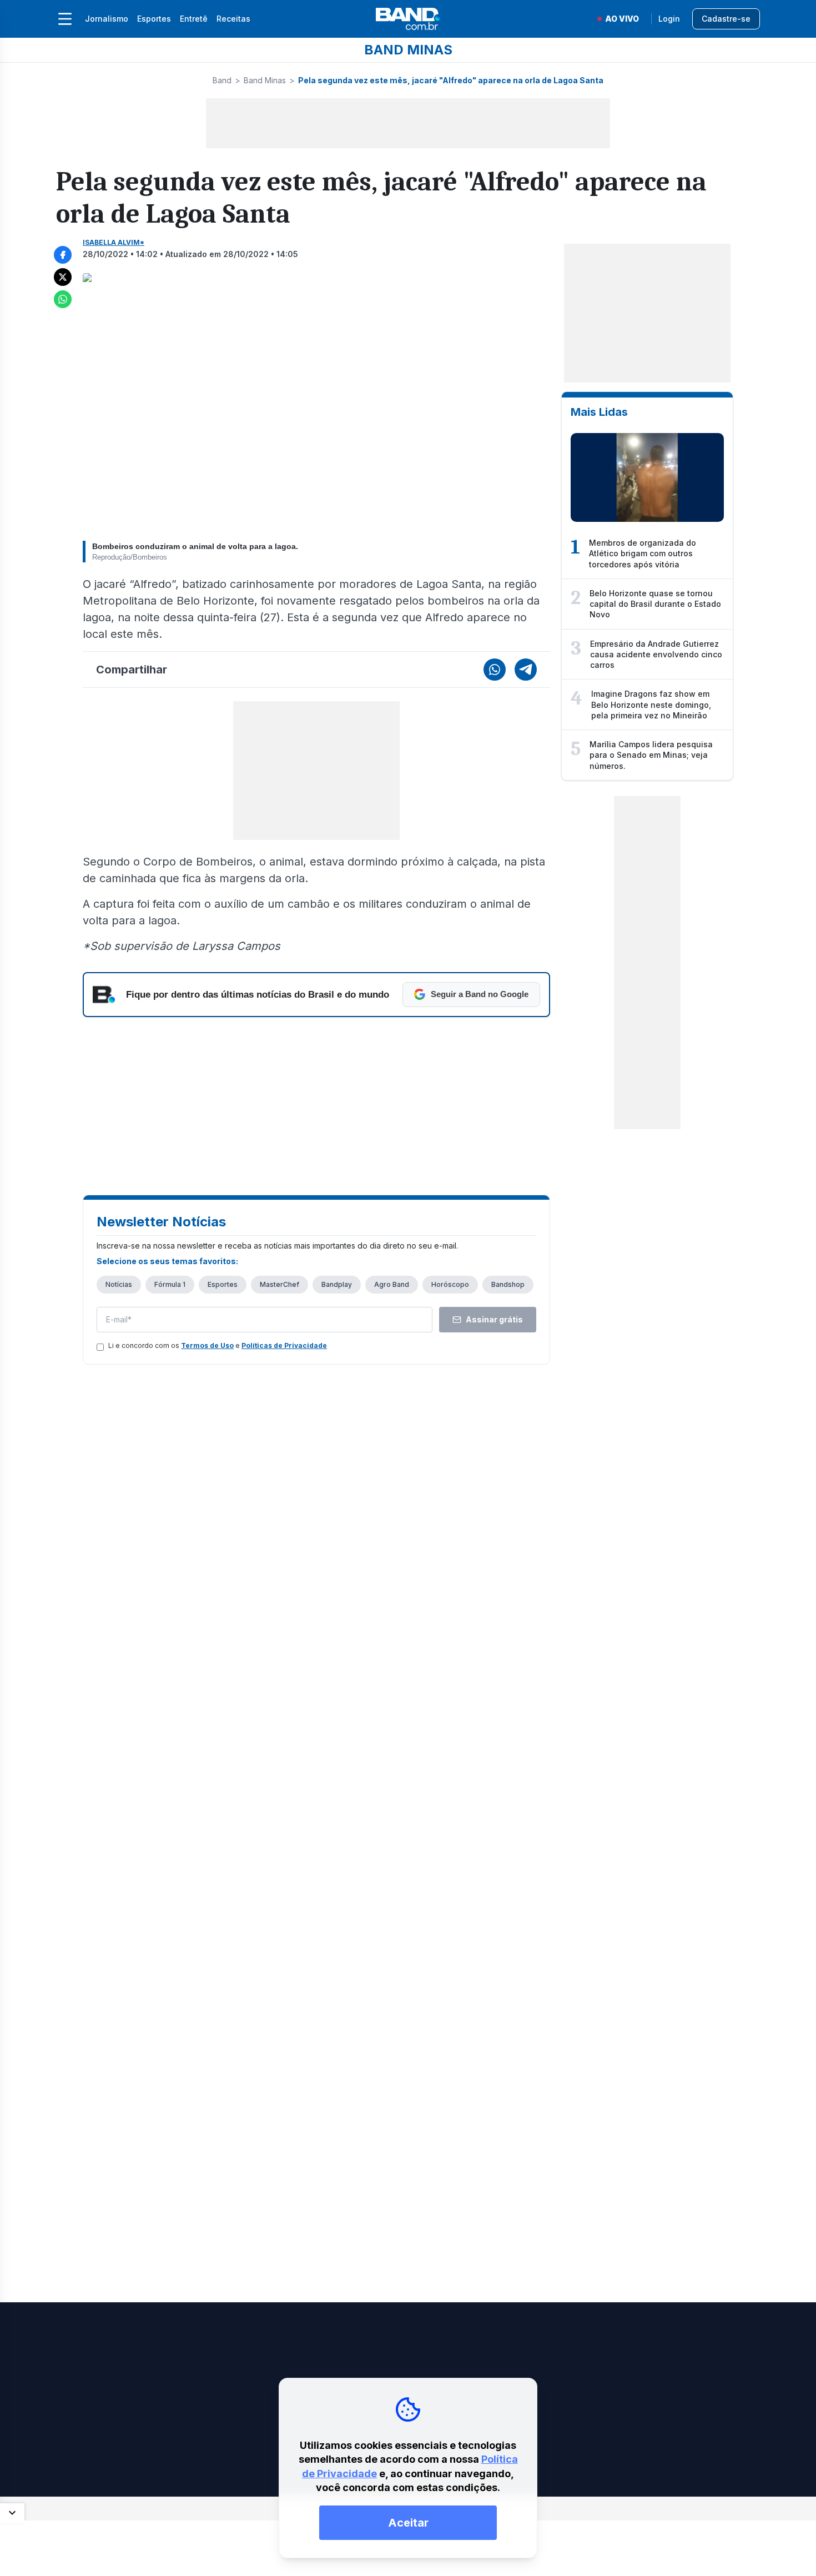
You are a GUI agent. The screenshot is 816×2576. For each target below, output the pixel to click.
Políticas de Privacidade (284, 1345)
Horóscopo (450, 1284)
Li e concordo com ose (218, 1345)
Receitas (233, 19)
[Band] (408, 19)
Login (669, 19)
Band (222, 80)
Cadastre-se (726, 19)
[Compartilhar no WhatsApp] (63, 299)
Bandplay (337, 1284)
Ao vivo (622, 19)
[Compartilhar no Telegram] (526, 670)
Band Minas (265, 80)
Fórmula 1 (170, 1284)
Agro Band (392, 1284)
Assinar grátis (494, 1319)
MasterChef (279, 1284)
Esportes (154, 19)
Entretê (194, 19)
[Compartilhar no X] (63, 277)
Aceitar (408, 2523)
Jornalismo (107, 19)
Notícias (119, 1284)
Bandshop (508, 1284)
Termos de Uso (207, 1345)
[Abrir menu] (65, 19)
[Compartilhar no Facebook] (63, 255)
